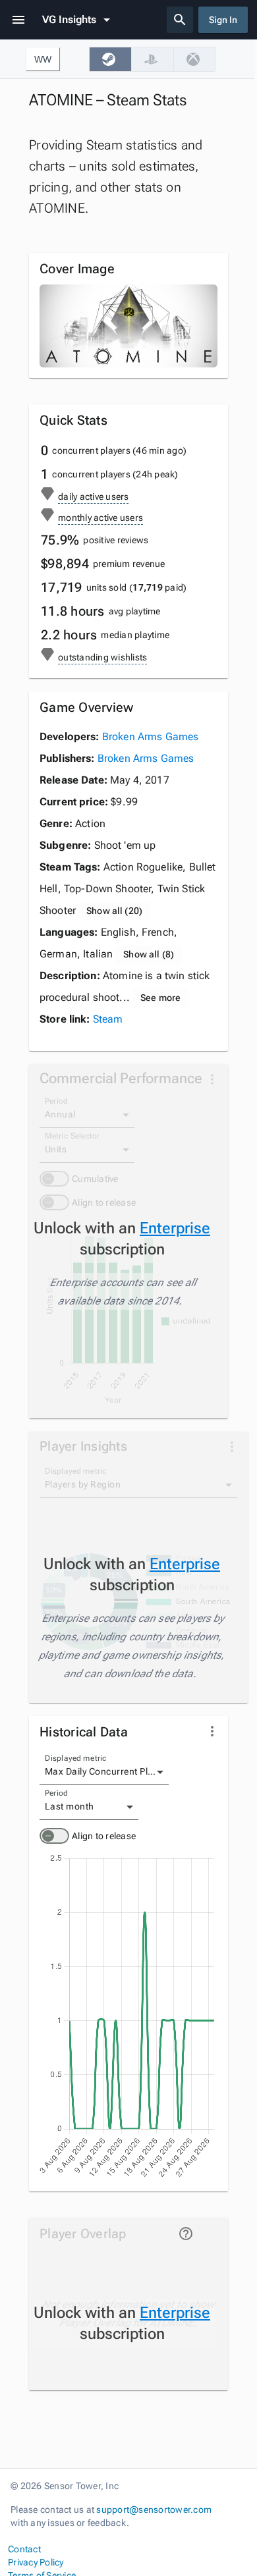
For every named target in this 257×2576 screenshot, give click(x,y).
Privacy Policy (36, 2562)
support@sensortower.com (154, 2509)
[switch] (54, 1836)
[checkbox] (110, 59)
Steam (108, 1019)
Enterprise (175, 1228)
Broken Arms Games (151, 737)
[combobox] (104, 1772)
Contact (24, 2549)
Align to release (104, 1836)
